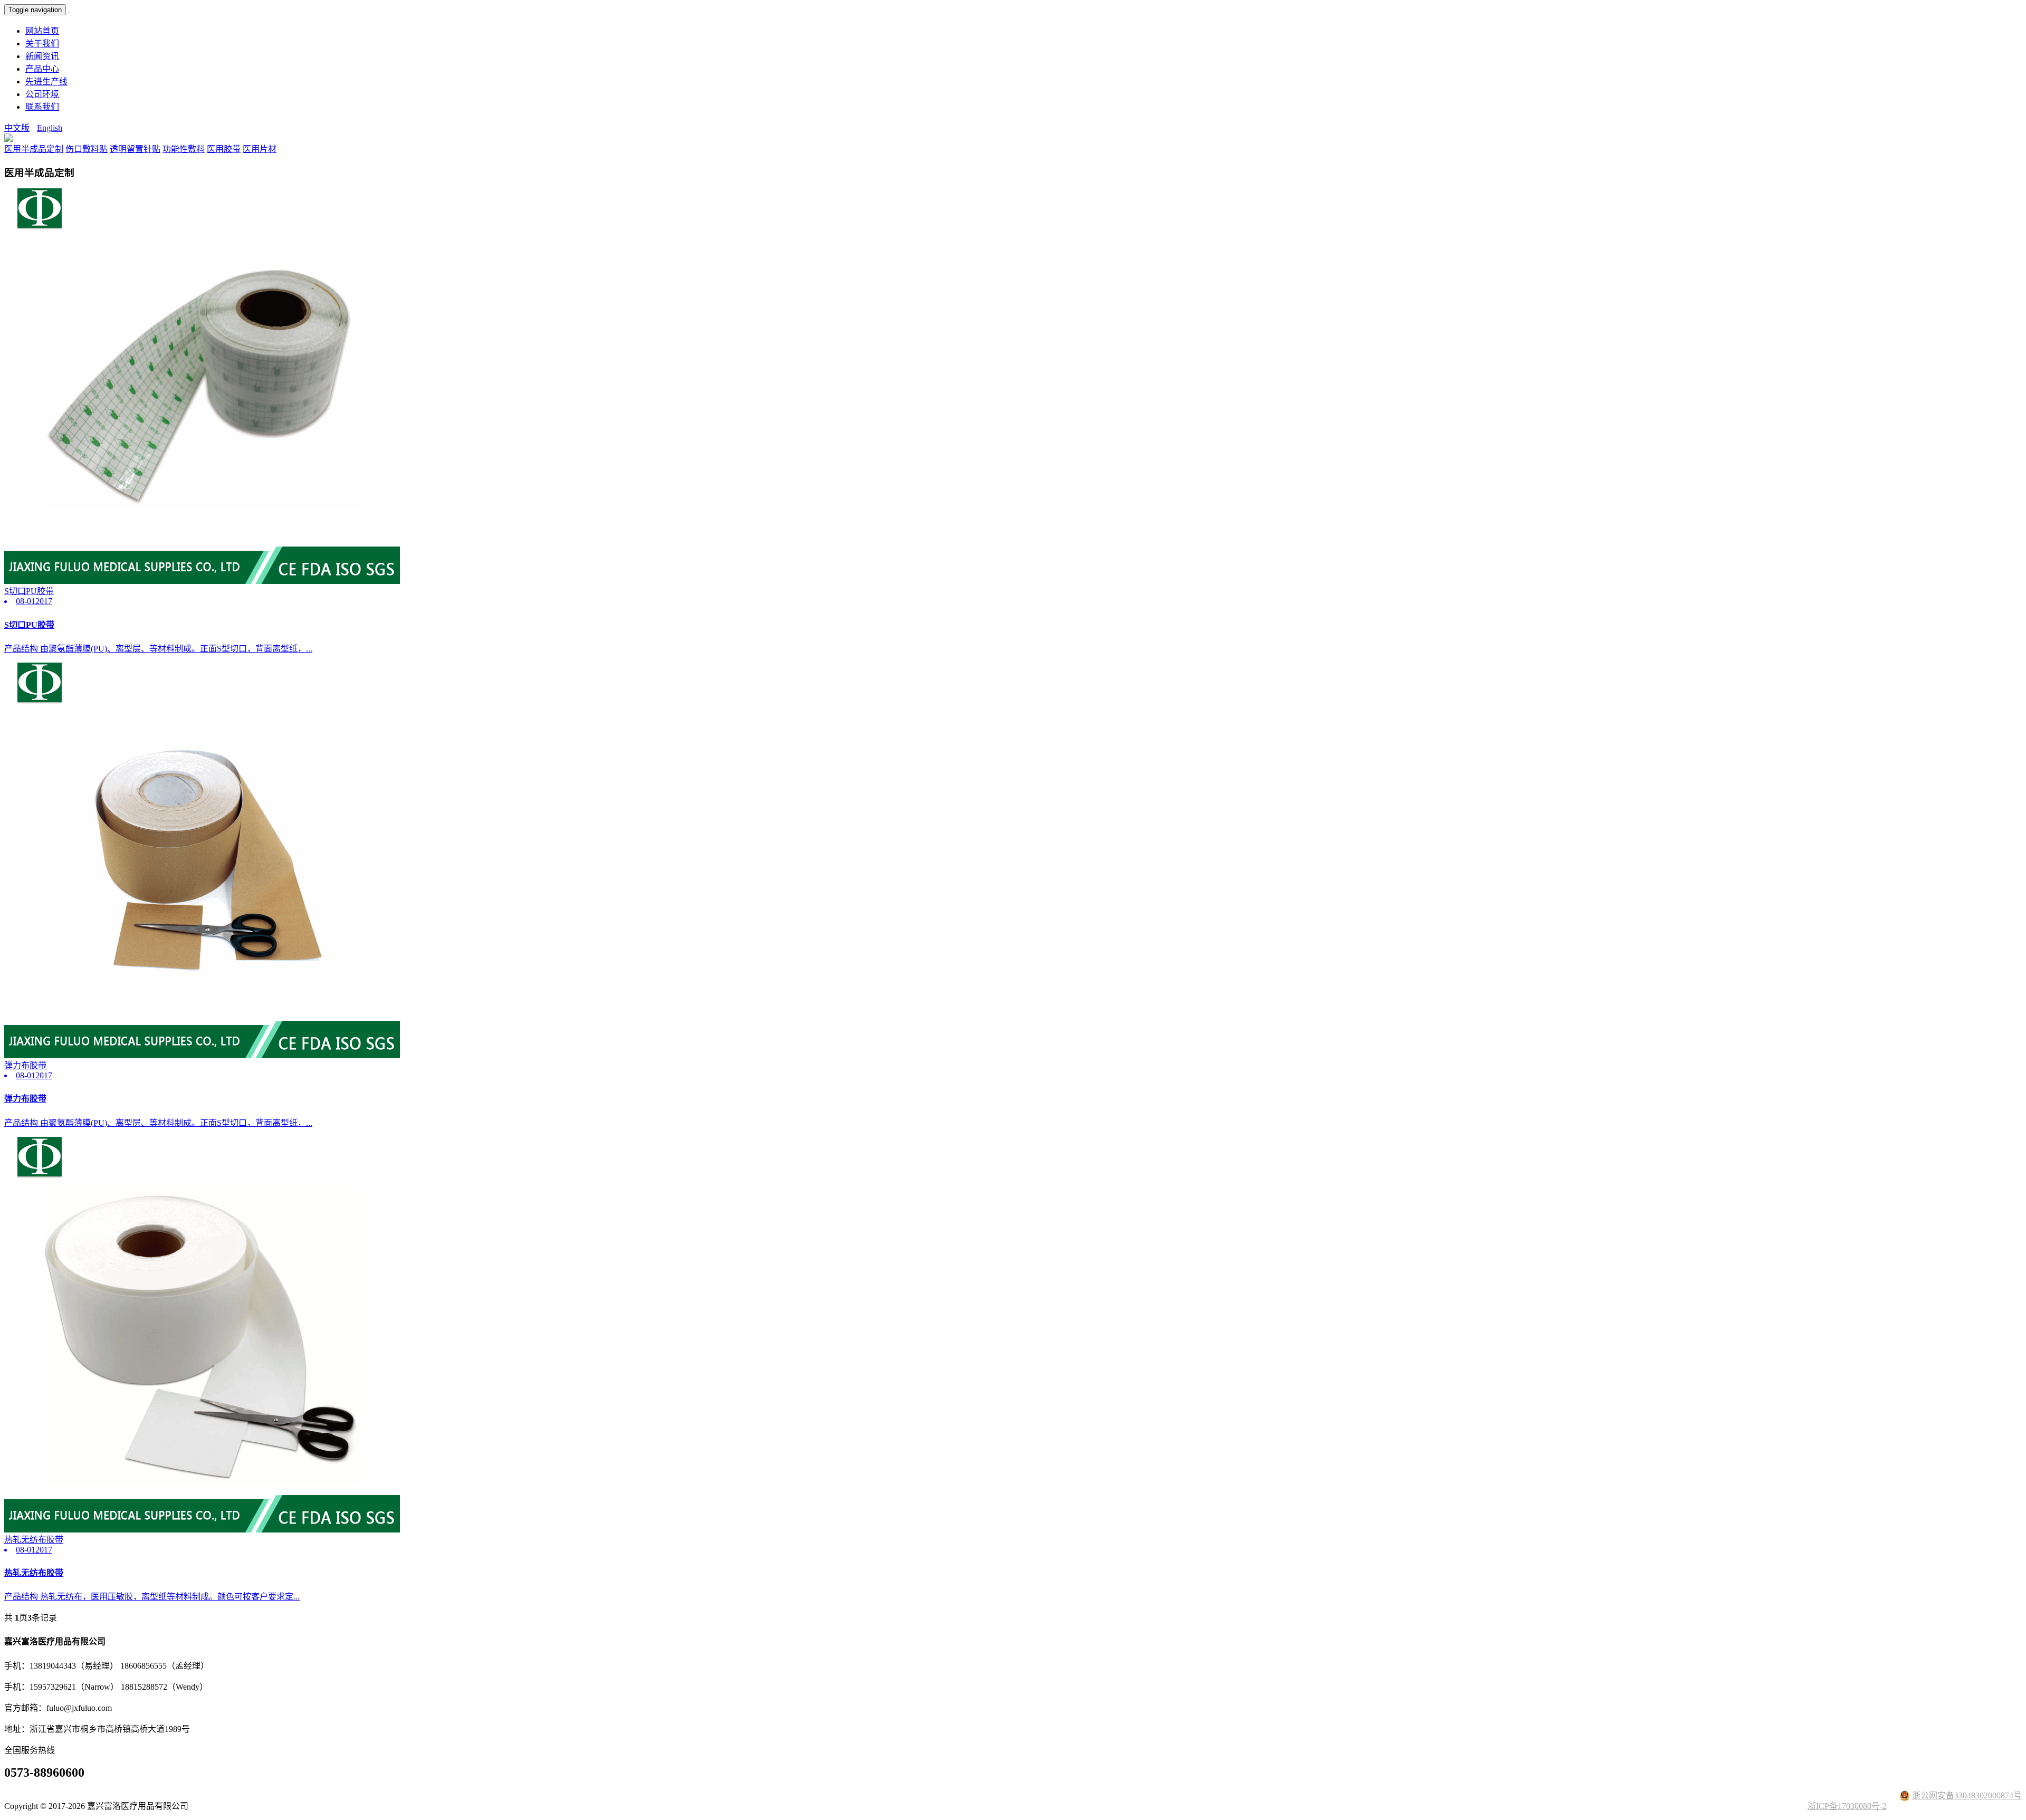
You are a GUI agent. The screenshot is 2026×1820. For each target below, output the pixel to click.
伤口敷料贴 (87, 149)
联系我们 (42, 107)
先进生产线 (46, 82)
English (50, 128)
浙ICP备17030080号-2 (1847, 1806)
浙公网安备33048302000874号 (1967, 1795)
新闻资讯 (42, 56)
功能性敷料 (184, 149)
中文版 (17, 128)
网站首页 (42, 31)
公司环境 (42, 94)
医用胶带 (224, 149)
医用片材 (260, 149)
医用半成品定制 (34, 149)
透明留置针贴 (135, 149)
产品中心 (42, 69)
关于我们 (42, 44)
